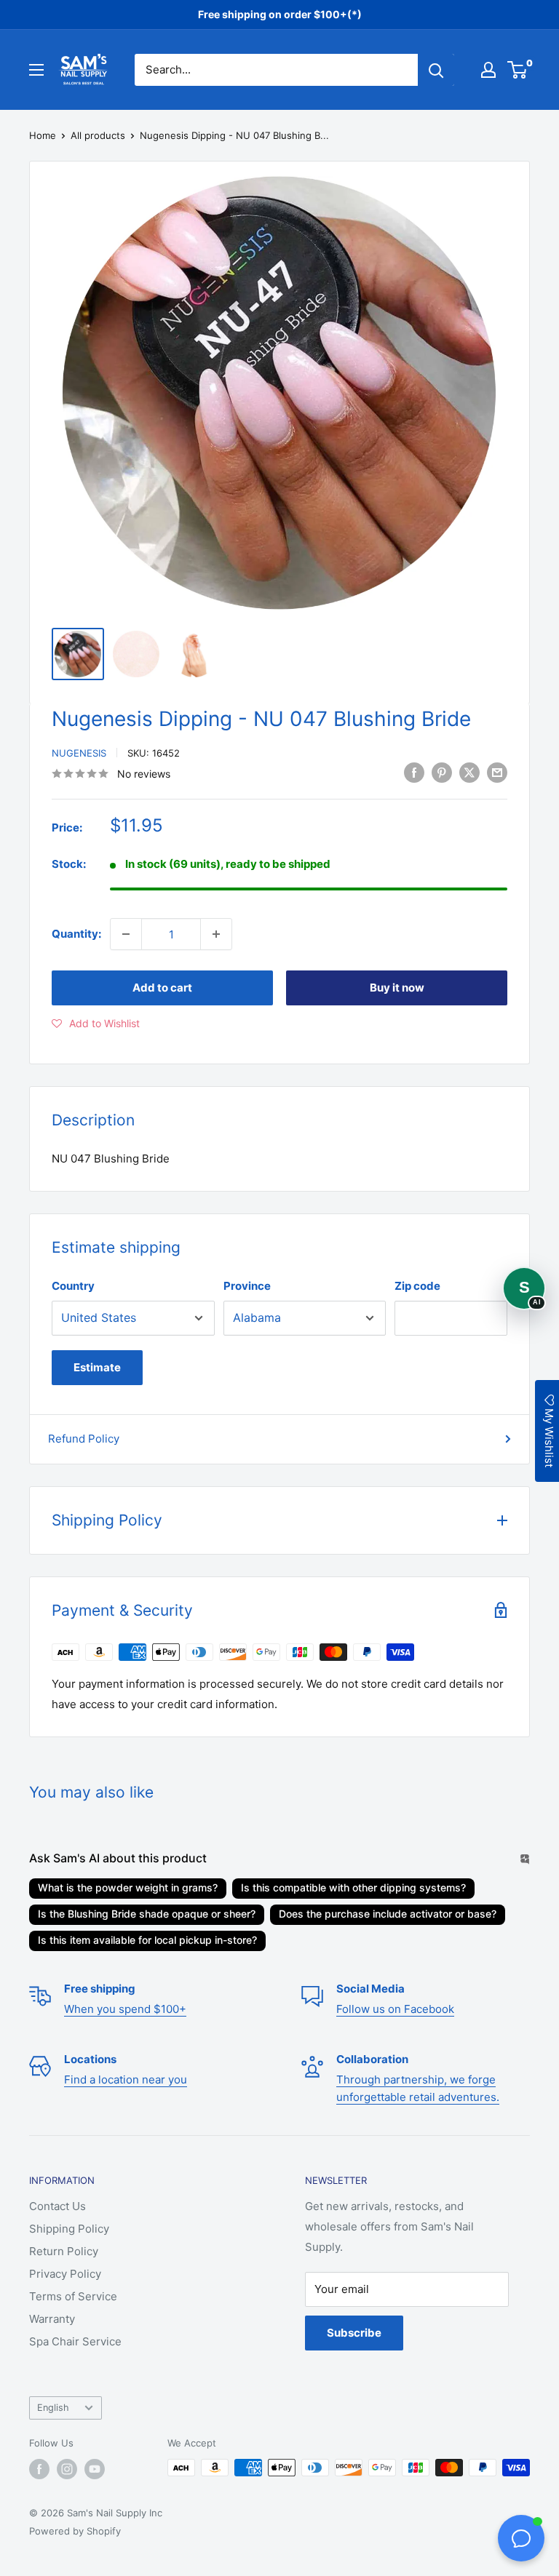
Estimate (97, 1367)
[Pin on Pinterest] (442, 772)
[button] (96, 1024)
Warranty (52, 2319)
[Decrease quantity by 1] (126, 934)
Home (43, 135)
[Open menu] (36, 70)
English (53, 2408)
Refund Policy (84, 1439)
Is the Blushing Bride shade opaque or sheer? (147, 1914)
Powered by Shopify (75, 2531)
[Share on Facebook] (414, 772)
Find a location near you (126, 2079)
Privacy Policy (65, 2274)
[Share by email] (497, 772)
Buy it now (397, 988)
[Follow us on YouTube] (95, 2469)
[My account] (488, 70)
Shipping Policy (69, 2229)
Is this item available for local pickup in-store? (147, 1940)
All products (98, 135)
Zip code (417, 1286)
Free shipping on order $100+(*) (280, 14)
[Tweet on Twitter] (469, 772)
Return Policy (64, 2251)
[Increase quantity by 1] (216, 934)
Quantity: (76, 934)
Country (73, 1286)
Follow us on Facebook (395, 2009)
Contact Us (58, 2206)
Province (247, 1286)
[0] (518, 70)
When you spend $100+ (125, 2009)
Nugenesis (79, 753)
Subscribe (354, 2333)
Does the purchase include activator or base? (388, 1914)
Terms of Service (73, 2296)
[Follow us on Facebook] (39, 2469)
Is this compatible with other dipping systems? (353, 1887)
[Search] (436, 70)
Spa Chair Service (75, 2341)
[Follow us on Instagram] (67, 2469)
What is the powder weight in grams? (128, 1887)
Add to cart (162, 988)
